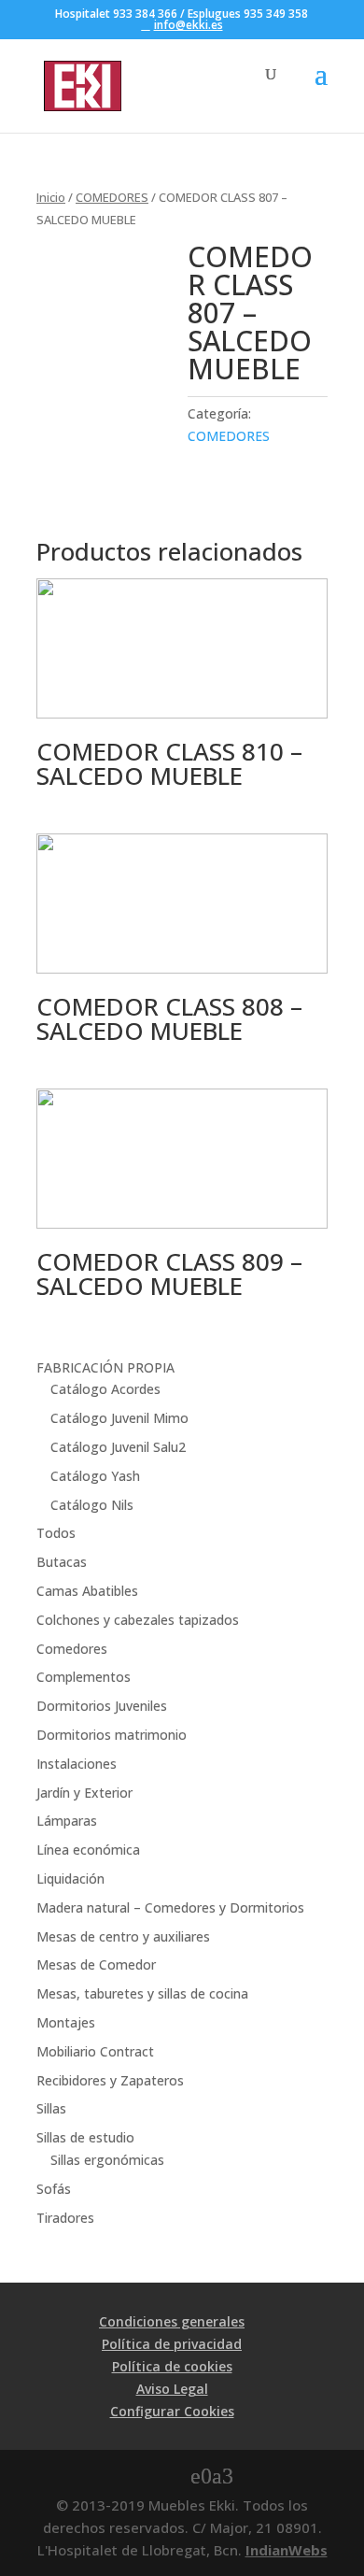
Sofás (54, 2189)
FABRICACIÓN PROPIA (105, 1367)
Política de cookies (172, 2366)
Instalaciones (77, 1764)
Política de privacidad (172, 2344)
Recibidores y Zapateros (110, 2080)
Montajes (66, 2022)
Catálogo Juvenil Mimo (119, 1418)
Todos (56, 1533)
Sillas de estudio (85, 2137)
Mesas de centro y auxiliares (123, 1936)
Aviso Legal (172, 2389)
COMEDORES (112, 197)
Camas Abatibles (87, 1591)
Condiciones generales (172, 2321)
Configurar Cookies (172, 2411)
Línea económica (88, 1850)
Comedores (72, 1649)
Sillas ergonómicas (107, 2160)
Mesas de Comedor (96, 1964)
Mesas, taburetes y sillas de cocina (142, 1993)
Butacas (62, 1562)
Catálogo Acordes (105, 1389)
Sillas (51, 2108)
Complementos (84, 1677)
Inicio (51, 197)
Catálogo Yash (95, 1476)
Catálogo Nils (92, 1505)
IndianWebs (287, 2550)
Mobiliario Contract (95, 2051)
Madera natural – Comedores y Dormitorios (170, 1907)
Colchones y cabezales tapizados (138, 1620)
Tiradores (65, 2218)
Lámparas (67, 1821)
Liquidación (70, 1879)
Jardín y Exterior (84, 1793)
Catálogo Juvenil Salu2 (118, 1447)
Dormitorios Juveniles (102, 1706)
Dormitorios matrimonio (112, 1735)
